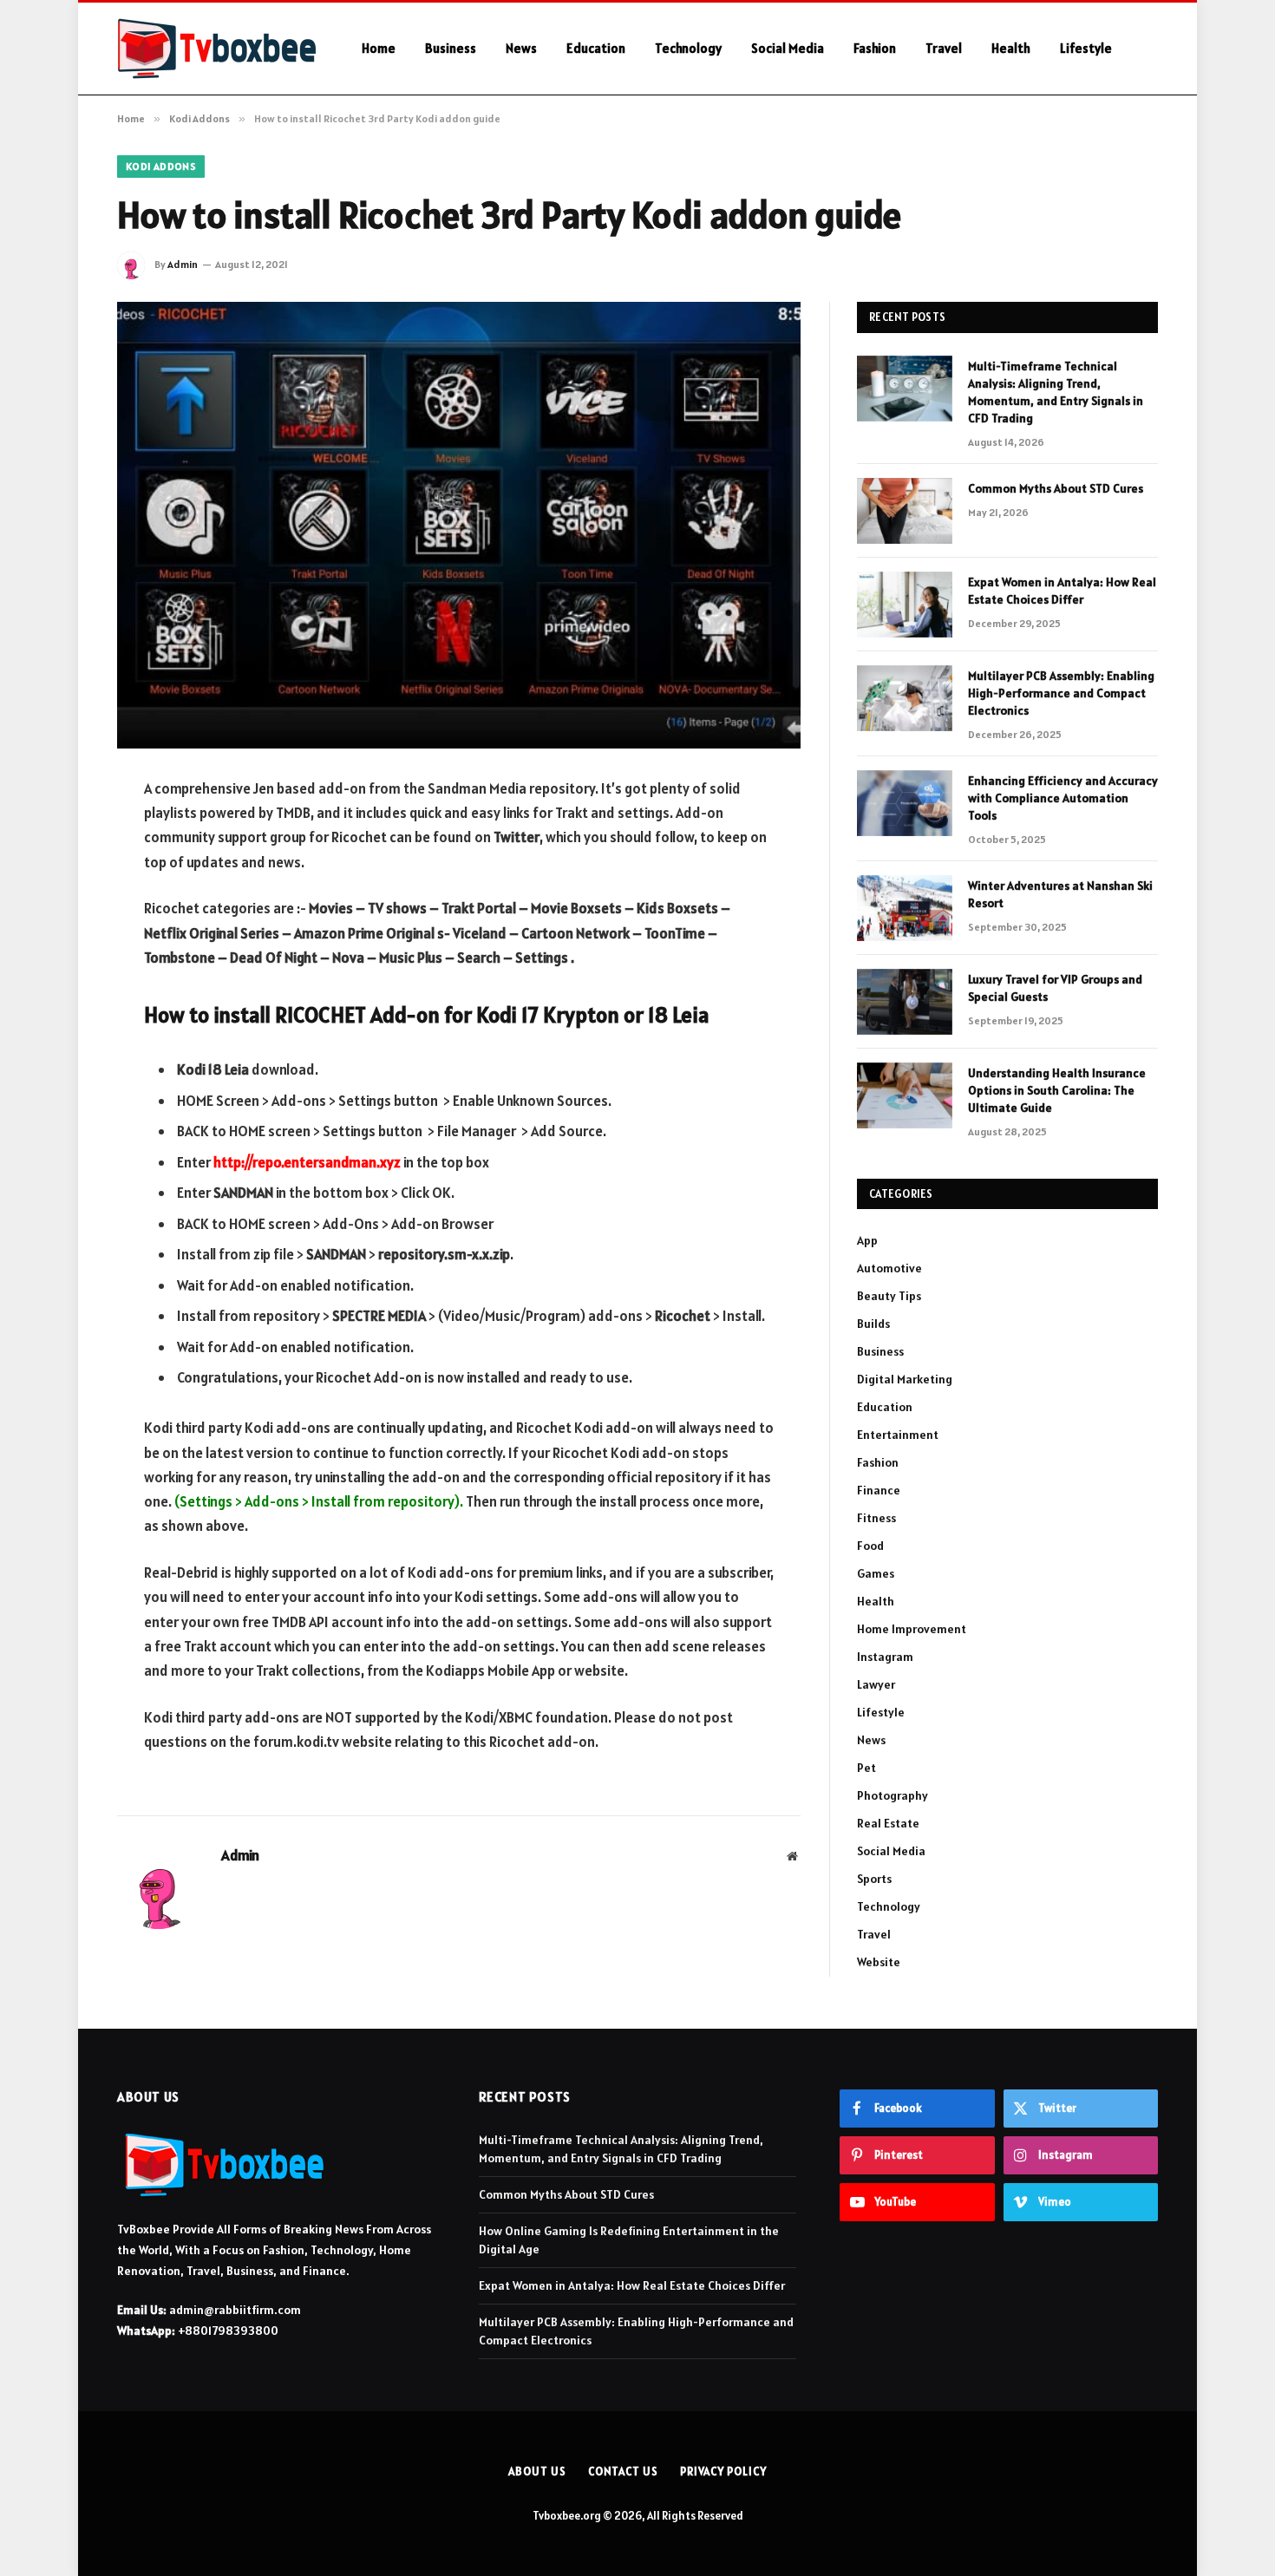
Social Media (788, 48)
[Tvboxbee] (217, 49)
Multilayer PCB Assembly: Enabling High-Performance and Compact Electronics (1061, 693)
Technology (688, 48)
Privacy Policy (723, 2471)
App (867, 1240)
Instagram (885, 1657)
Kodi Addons (161, 166)
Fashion (875, 48)
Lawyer (876, 1684)
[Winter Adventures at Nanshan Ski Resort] (905, 908)
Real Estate (888, 1823)
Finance (879, 1490)
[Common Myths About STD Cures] (905, 511)
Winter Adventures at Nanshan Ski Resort (1060, 894)
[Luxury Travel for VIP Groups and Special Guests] (905, 1002)
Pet (866, 1768)
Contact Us (623, 2471)
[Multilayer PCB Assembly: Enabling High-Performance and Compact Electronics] (905, 698)
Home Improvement (912, 1629)
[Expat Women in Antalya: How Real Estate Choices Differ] (905, 605)
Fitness (876, 1518)
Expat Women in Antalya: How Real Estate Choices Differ (1062, 591)
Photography (892, 1795)
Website (879, 1962)
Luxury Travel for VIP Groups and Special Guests (1055, 988)
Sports (874, 1879)
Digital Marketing (905, 1379)
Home (379, 48)
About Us (537, 2471)
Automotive (889, 1268)
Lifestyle (1086, 48)
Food (870, 1546)
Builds (873, 1324)
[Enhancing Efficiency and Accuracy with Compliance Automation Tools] (905, 803)
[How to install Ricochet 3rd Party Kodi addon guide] (459, 525)
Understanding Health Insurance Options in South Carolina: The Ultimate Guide (1057, 1090)
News (521, 48)
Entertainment (898, 1435)
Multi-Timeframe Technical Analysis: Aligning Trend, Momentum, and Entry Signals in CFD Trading (1056, 392)
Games (876, 1573)
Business (451, 48)
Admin (183, 264)
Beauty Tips (889, 1296)
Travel (944, 48)
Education (596, 48)
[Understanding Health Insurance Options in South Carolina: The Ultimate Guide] (905, 1095)
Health (1011, 48)
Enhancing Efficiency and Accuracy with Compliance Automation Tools (1063, 798)
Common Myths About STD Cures (1056, 488)
